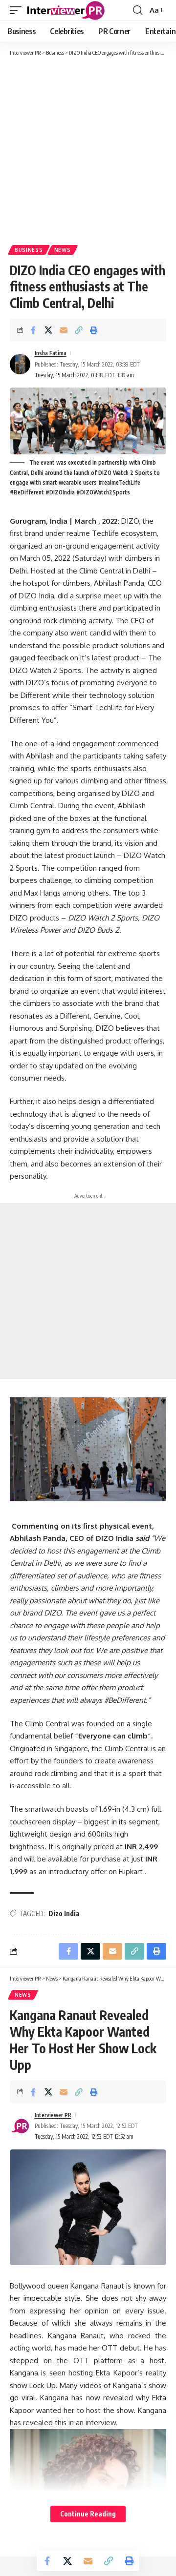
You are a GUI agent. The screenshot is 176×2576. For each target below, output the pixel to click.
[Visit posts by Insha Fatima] (20, 364)
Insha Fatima (51, 353)
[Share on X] (48, 330)
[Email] (64, 330)
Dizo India (64, 1913)
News (63, 250)
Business (29, 250)
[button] (18, 10)
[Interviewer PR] (66, 10)
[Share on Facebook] (33, 330)
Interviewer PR (53, 2115)
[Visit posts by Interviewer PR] (20, 2126)
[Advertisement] (88, 150)
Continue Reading (88, 2514)
